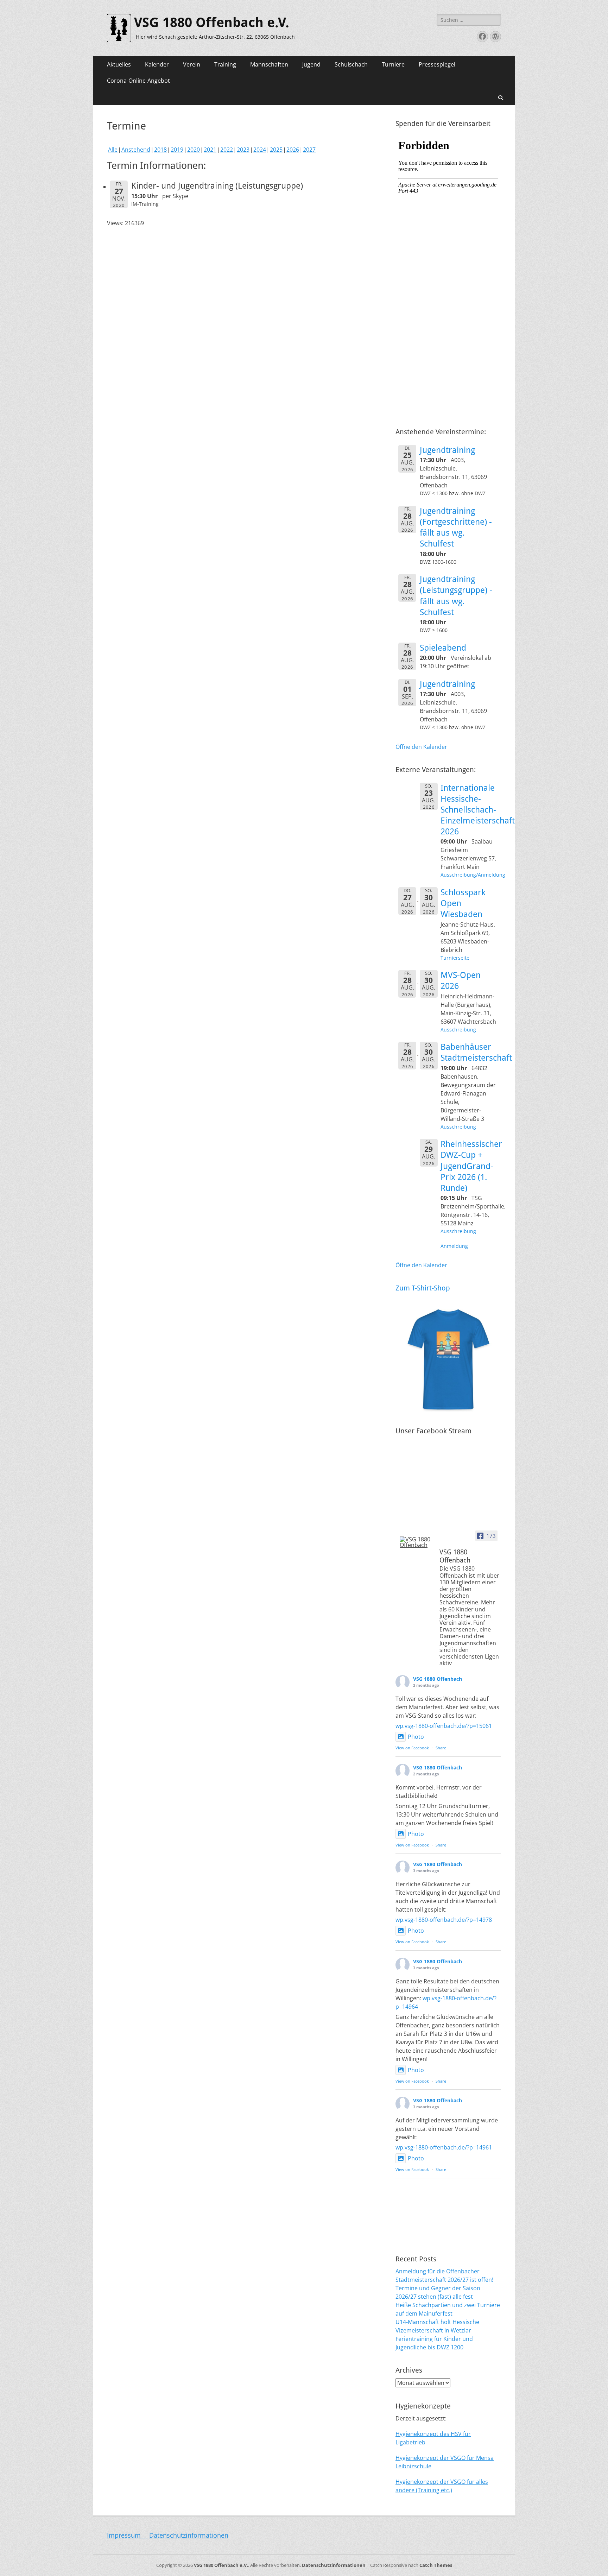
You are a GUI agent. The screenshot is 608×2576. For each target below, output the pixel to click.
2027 (309, 150)
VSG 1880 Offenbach (438, 1679)
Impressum (127, 2535)
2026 (293, 150)
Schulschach (351, 64)
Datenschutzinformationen (189, 2535)
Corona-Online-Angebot (138, 81)
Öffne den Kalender (421, 747)
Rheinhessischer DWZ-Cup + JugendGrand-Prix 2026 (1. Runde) (471, 1166)
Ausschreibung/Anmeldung (473, 875)
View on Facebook (412, 1748)
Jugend (311, 64)
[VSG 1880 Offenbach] (417, 1542)
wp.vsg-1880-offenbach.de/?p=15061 (444, 1726)
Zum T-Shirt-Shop (423, 1288)
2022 (227, 150)
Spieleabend (443, 648)
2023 (243, 150)
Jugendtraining (447, 450)
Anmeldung (454, 1246)
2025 (276, 150)
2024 (260, 150)
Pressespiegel (437, 64)
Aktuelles (119, 64)
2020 (194, 150)
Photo (416, 1737)
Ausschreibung (458, 1030)
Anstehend (136, 150)
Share (441, 1748)
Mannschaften (269, 64)
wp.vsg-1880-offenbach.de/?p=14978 (444, 1920)
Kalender (157, 64)
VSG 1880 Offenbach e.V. (212, 23)
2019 (177, 150)
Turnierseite (455, 958)
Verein (192, 64)
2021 (210, 150)
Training (225, 64)
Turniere (393, 64)
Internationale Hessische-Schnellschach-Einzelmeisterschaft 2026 (478, 810)
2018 (160, 150)
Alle (113, 150)
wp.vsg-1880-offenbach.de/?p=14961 (444, 2147)
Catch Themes (436, 2565)
